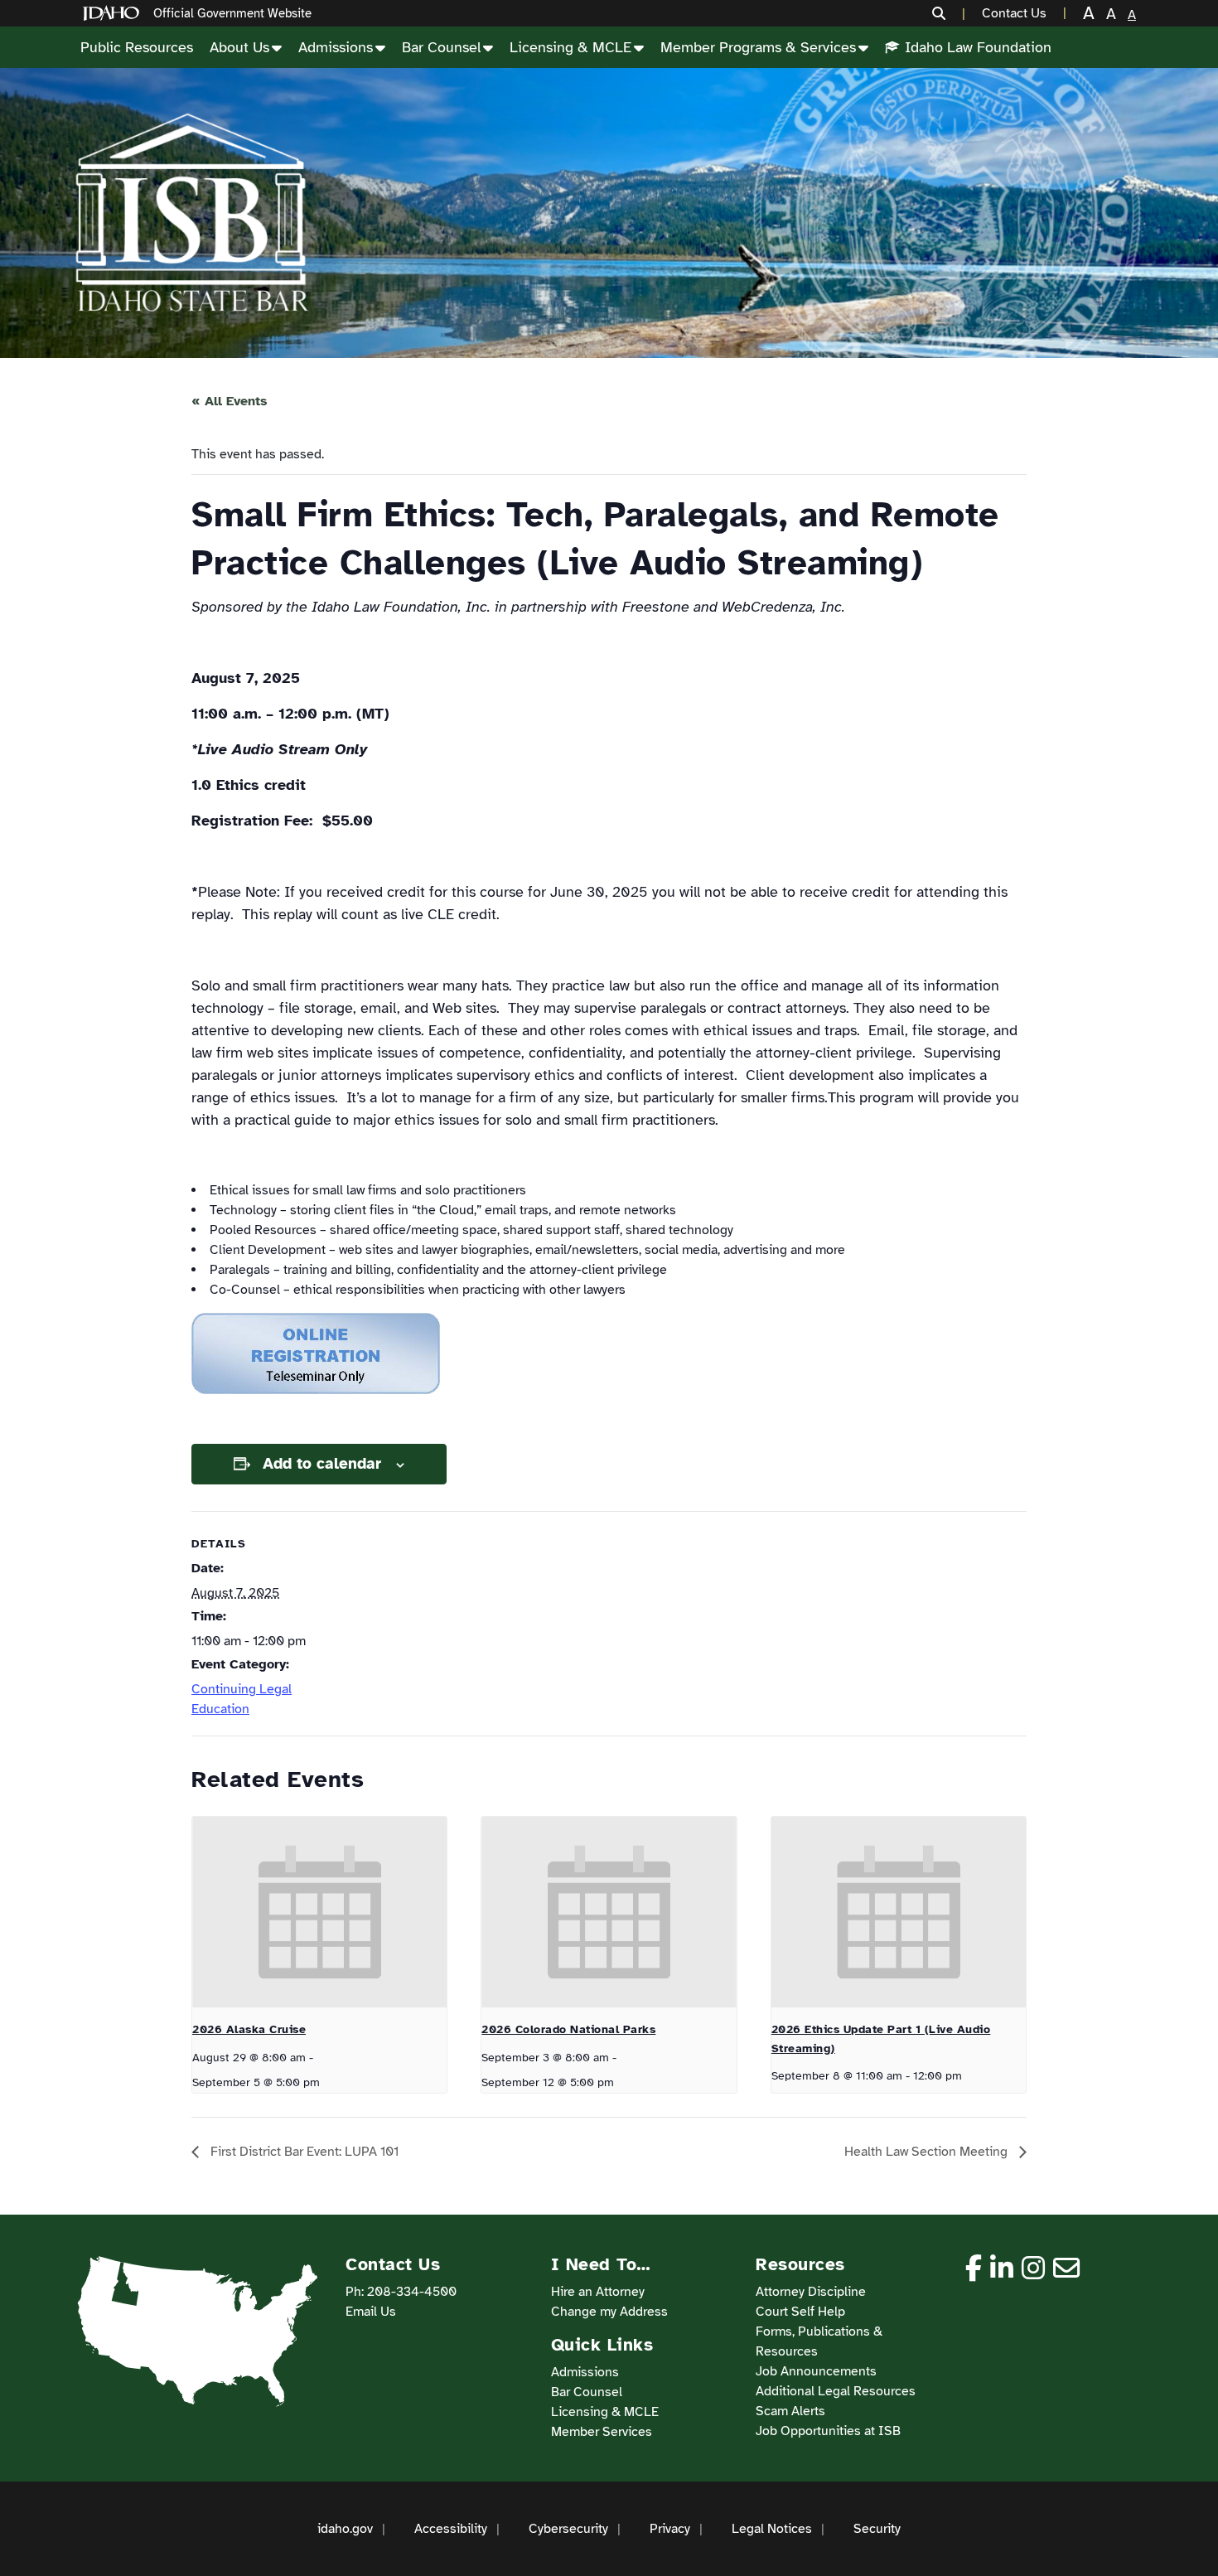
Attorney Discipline (811, 2292)
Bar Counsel (441, 47)
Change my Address (609, 2312)
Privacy (670, 2529)
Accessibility (451, 2529)
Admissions (336, 47)
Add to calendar (322, 1464)
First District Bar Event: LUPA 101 (303, 2152)
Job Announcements (816, 2371)
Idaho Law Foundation (978, 47)
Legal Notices (772, 2529)
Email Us (371, 2312)
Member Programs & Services (758, 47)
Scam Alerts (790, 2411)
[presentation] (319, 1912)
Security (877, 2529)
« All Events (230, 401)
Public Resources (137, 47)
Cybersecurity (568, 2529)
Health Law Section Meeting (928, 2152)
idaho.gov (345, 2529)
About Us (239, 47)
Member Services (602, 2432)
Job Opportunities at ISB (828, 2431)
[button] (949, 13)
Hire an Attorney (598, 2292)
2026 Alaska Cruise (249, 2029)
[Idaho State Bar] (191, 213)
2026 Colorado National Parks (568, 2029)
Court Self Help (800, 2312)
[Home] (114, 14)
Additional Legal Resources (836, 2391)
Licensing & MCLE (570, 47)
